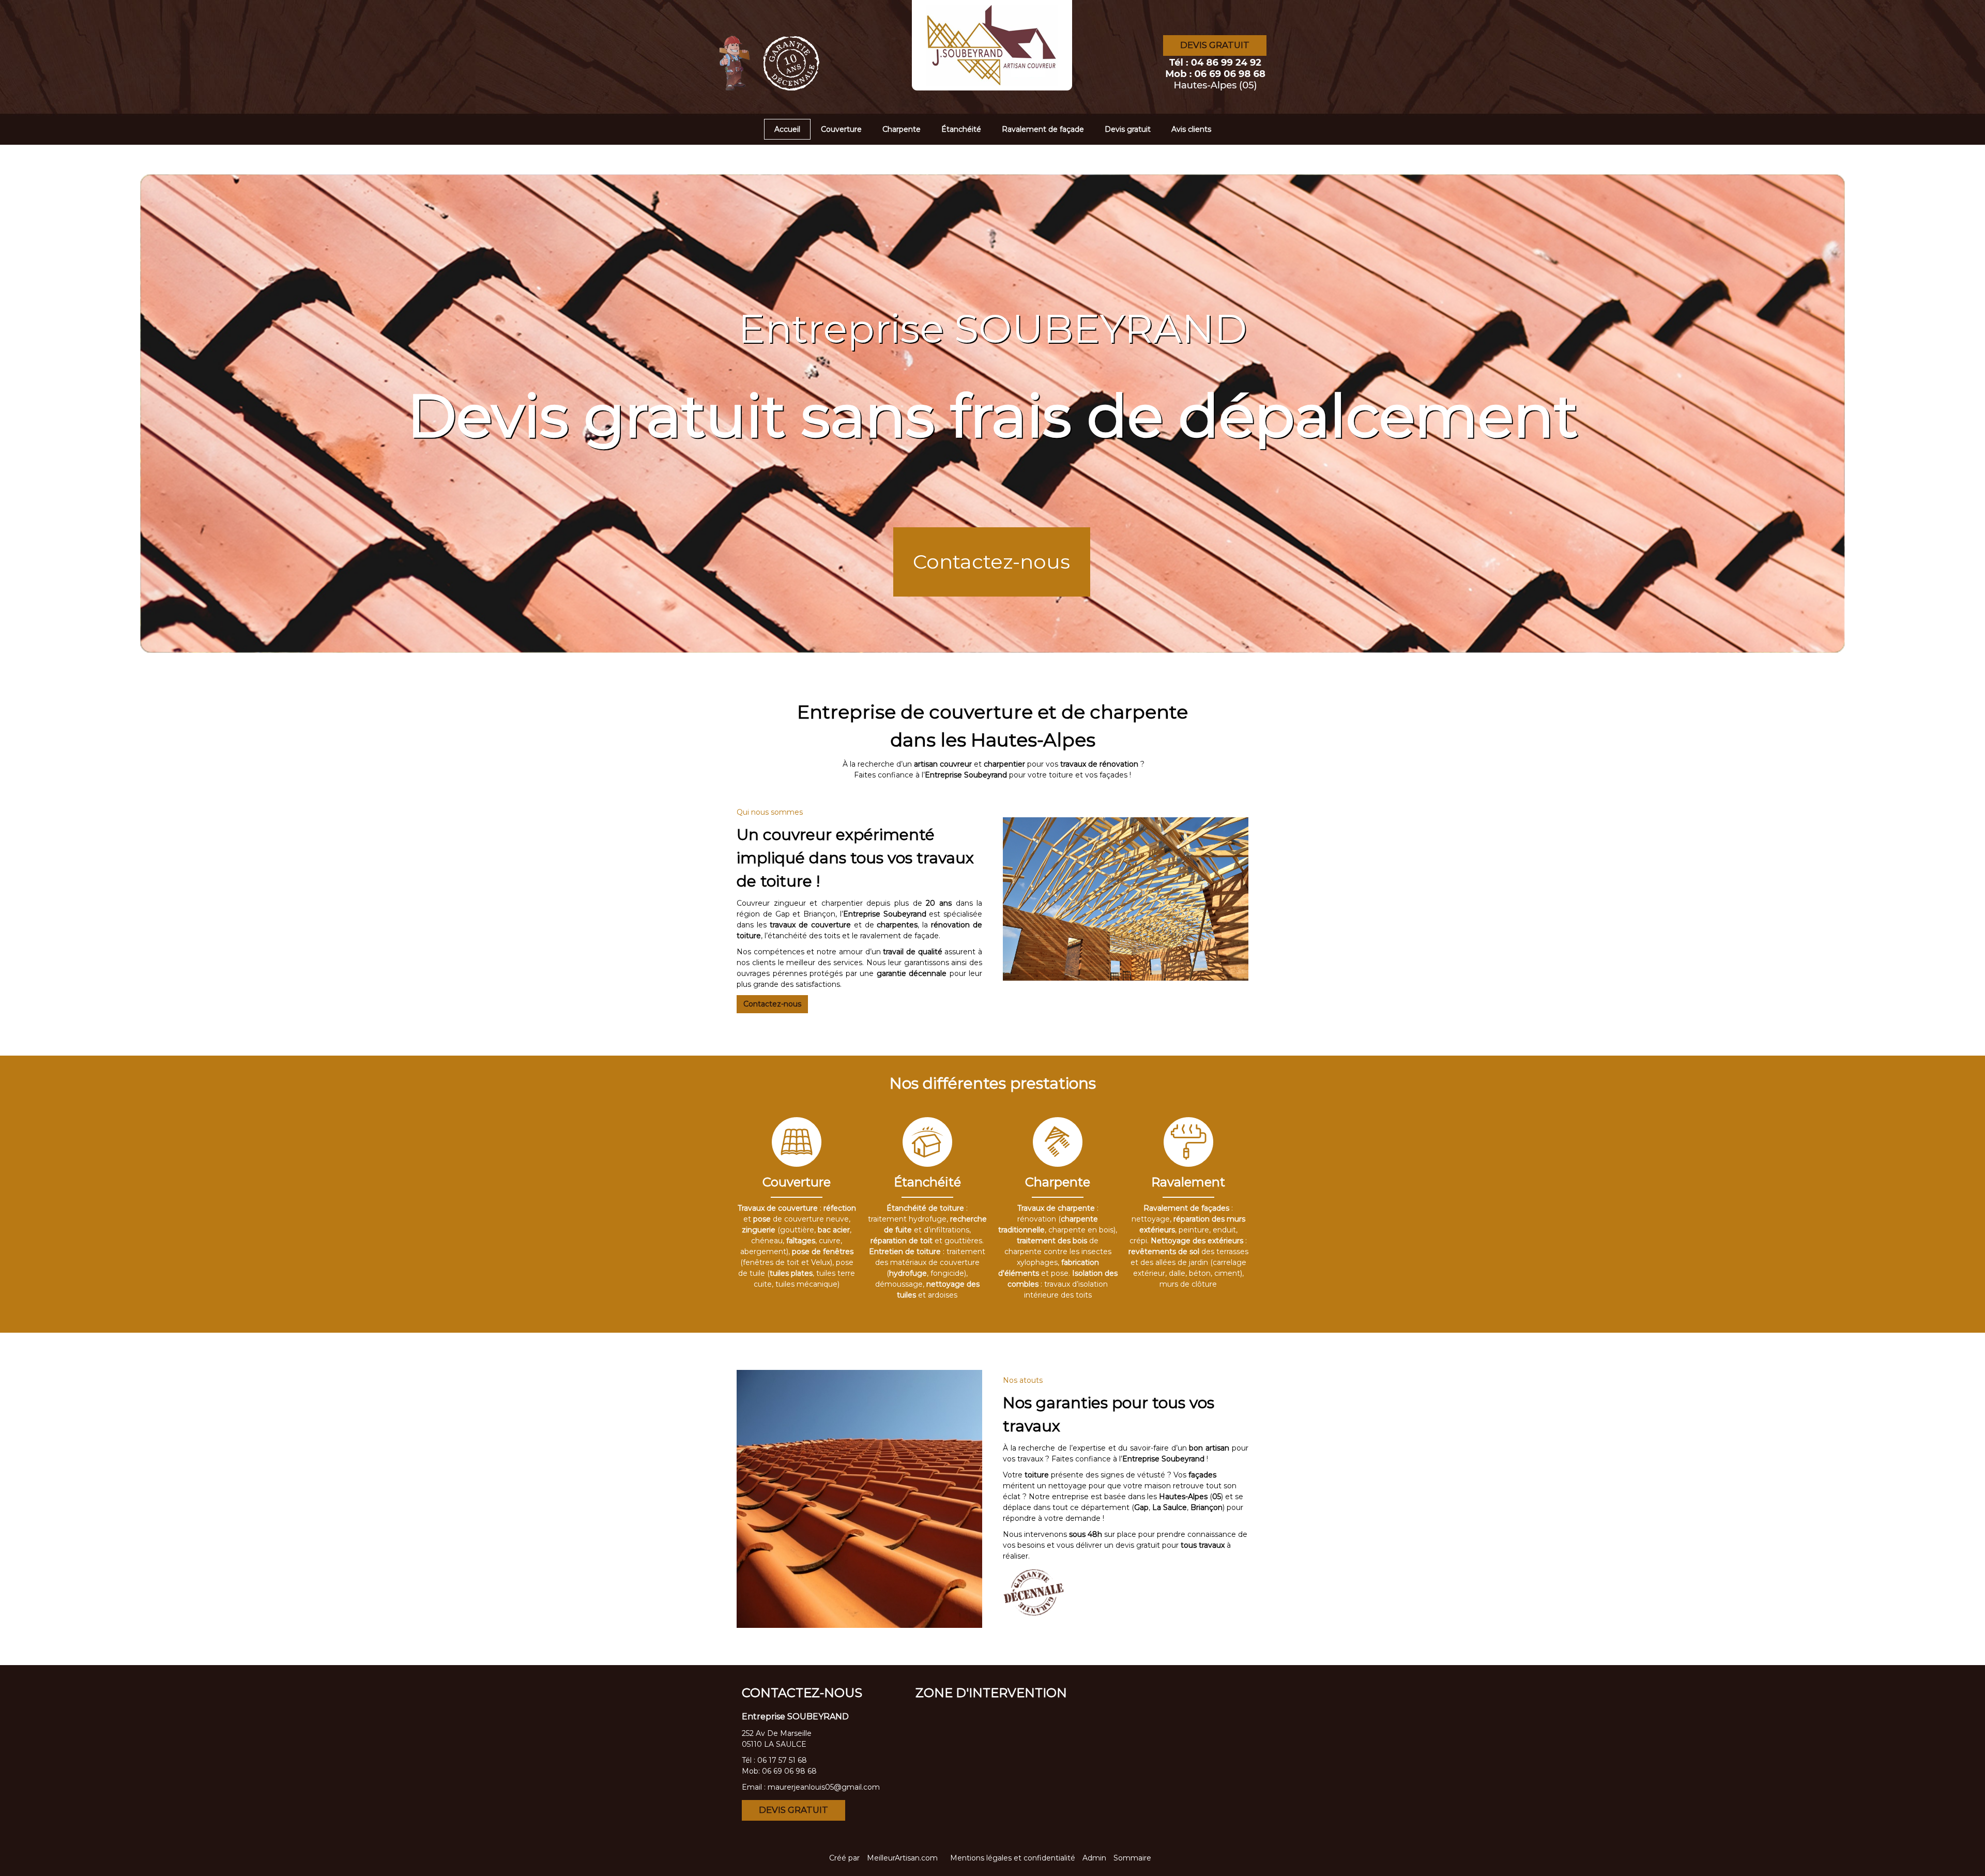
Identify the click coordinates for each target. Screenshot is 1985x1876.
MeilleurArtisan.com (902, 1858)
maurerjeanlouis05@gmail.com (824, 1787)
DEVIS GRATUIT (1215, 45)
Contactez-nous (991, 562)
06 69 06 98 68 (789, 1771)
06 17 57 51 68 (782, 1760)
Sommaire (1132, 1858)
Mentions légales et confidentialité (1013, 1858)
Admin (1094, 1858)
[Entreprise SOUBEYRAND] (832, 39)
